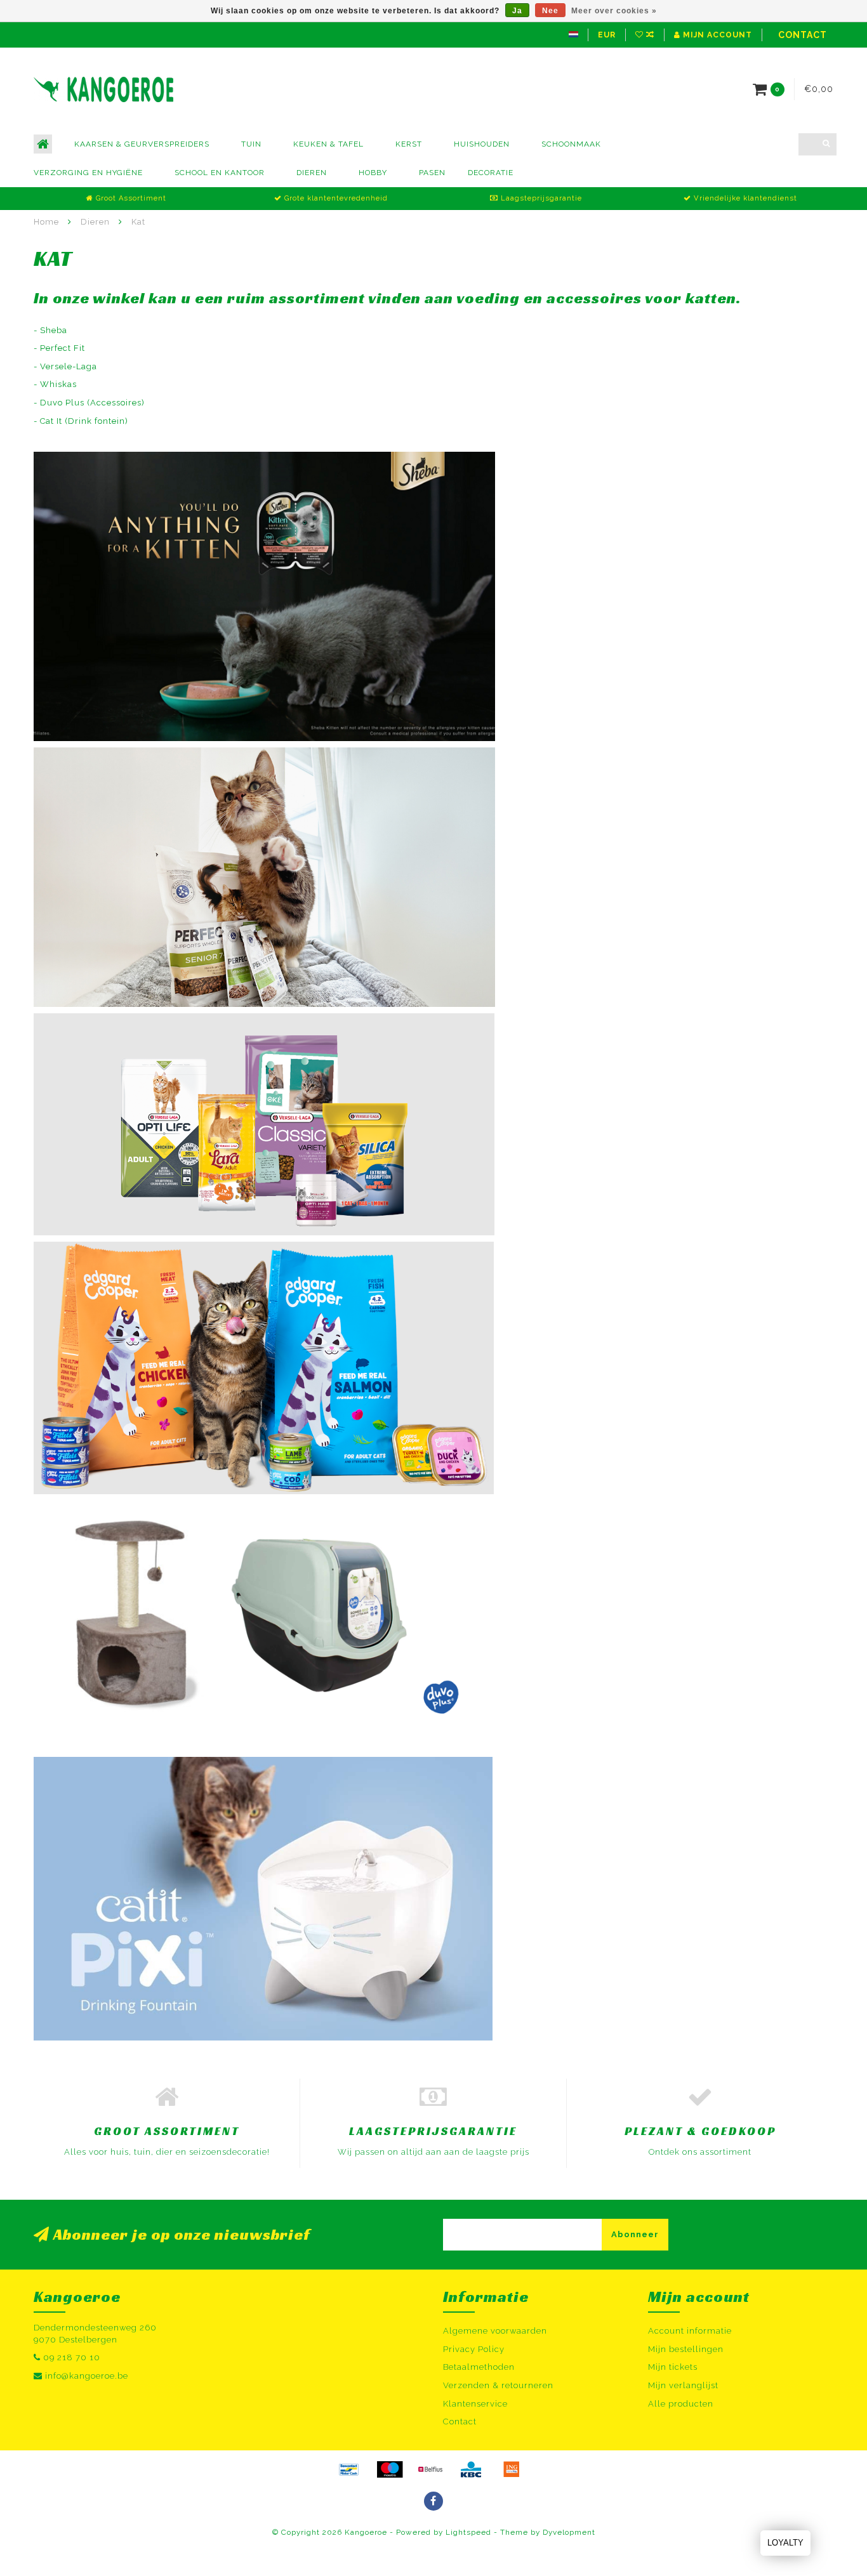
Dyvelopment (569, 2532)
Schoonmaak (571, 144)
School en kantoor (220, 173)
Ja (517, 11)
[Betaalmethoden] (349, 2469)
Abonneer (635, 2234)
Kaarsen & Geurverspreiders (142, 144)
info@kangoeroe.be (87, 2376)
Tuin (251, 144)
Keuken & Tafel (328, 144)
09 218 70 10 (72, 2357)
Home (46, 222)
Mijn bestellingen (686, 2349)
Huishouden (482, 144)
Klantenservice (475, 2404)
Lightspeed (468, 2532)
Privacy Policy (474, 2349)
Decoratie (491, 173)
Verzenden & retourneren (498, 2385)
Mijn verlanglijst (683, 2385)
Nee (550, 11)
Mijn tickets (673, 2367)
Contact (803, 35)
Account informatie (690, 2331)
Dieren (312, 173)
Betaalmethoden (479, 2367)
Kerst (409, 144)
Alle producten (681, 2404)
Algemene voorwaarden (495, 2331)
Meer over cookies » (614, 11)
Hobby (373, 173)
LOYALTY (785, 2543)
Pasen (432, 173)
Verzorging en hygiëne (88, 173)
